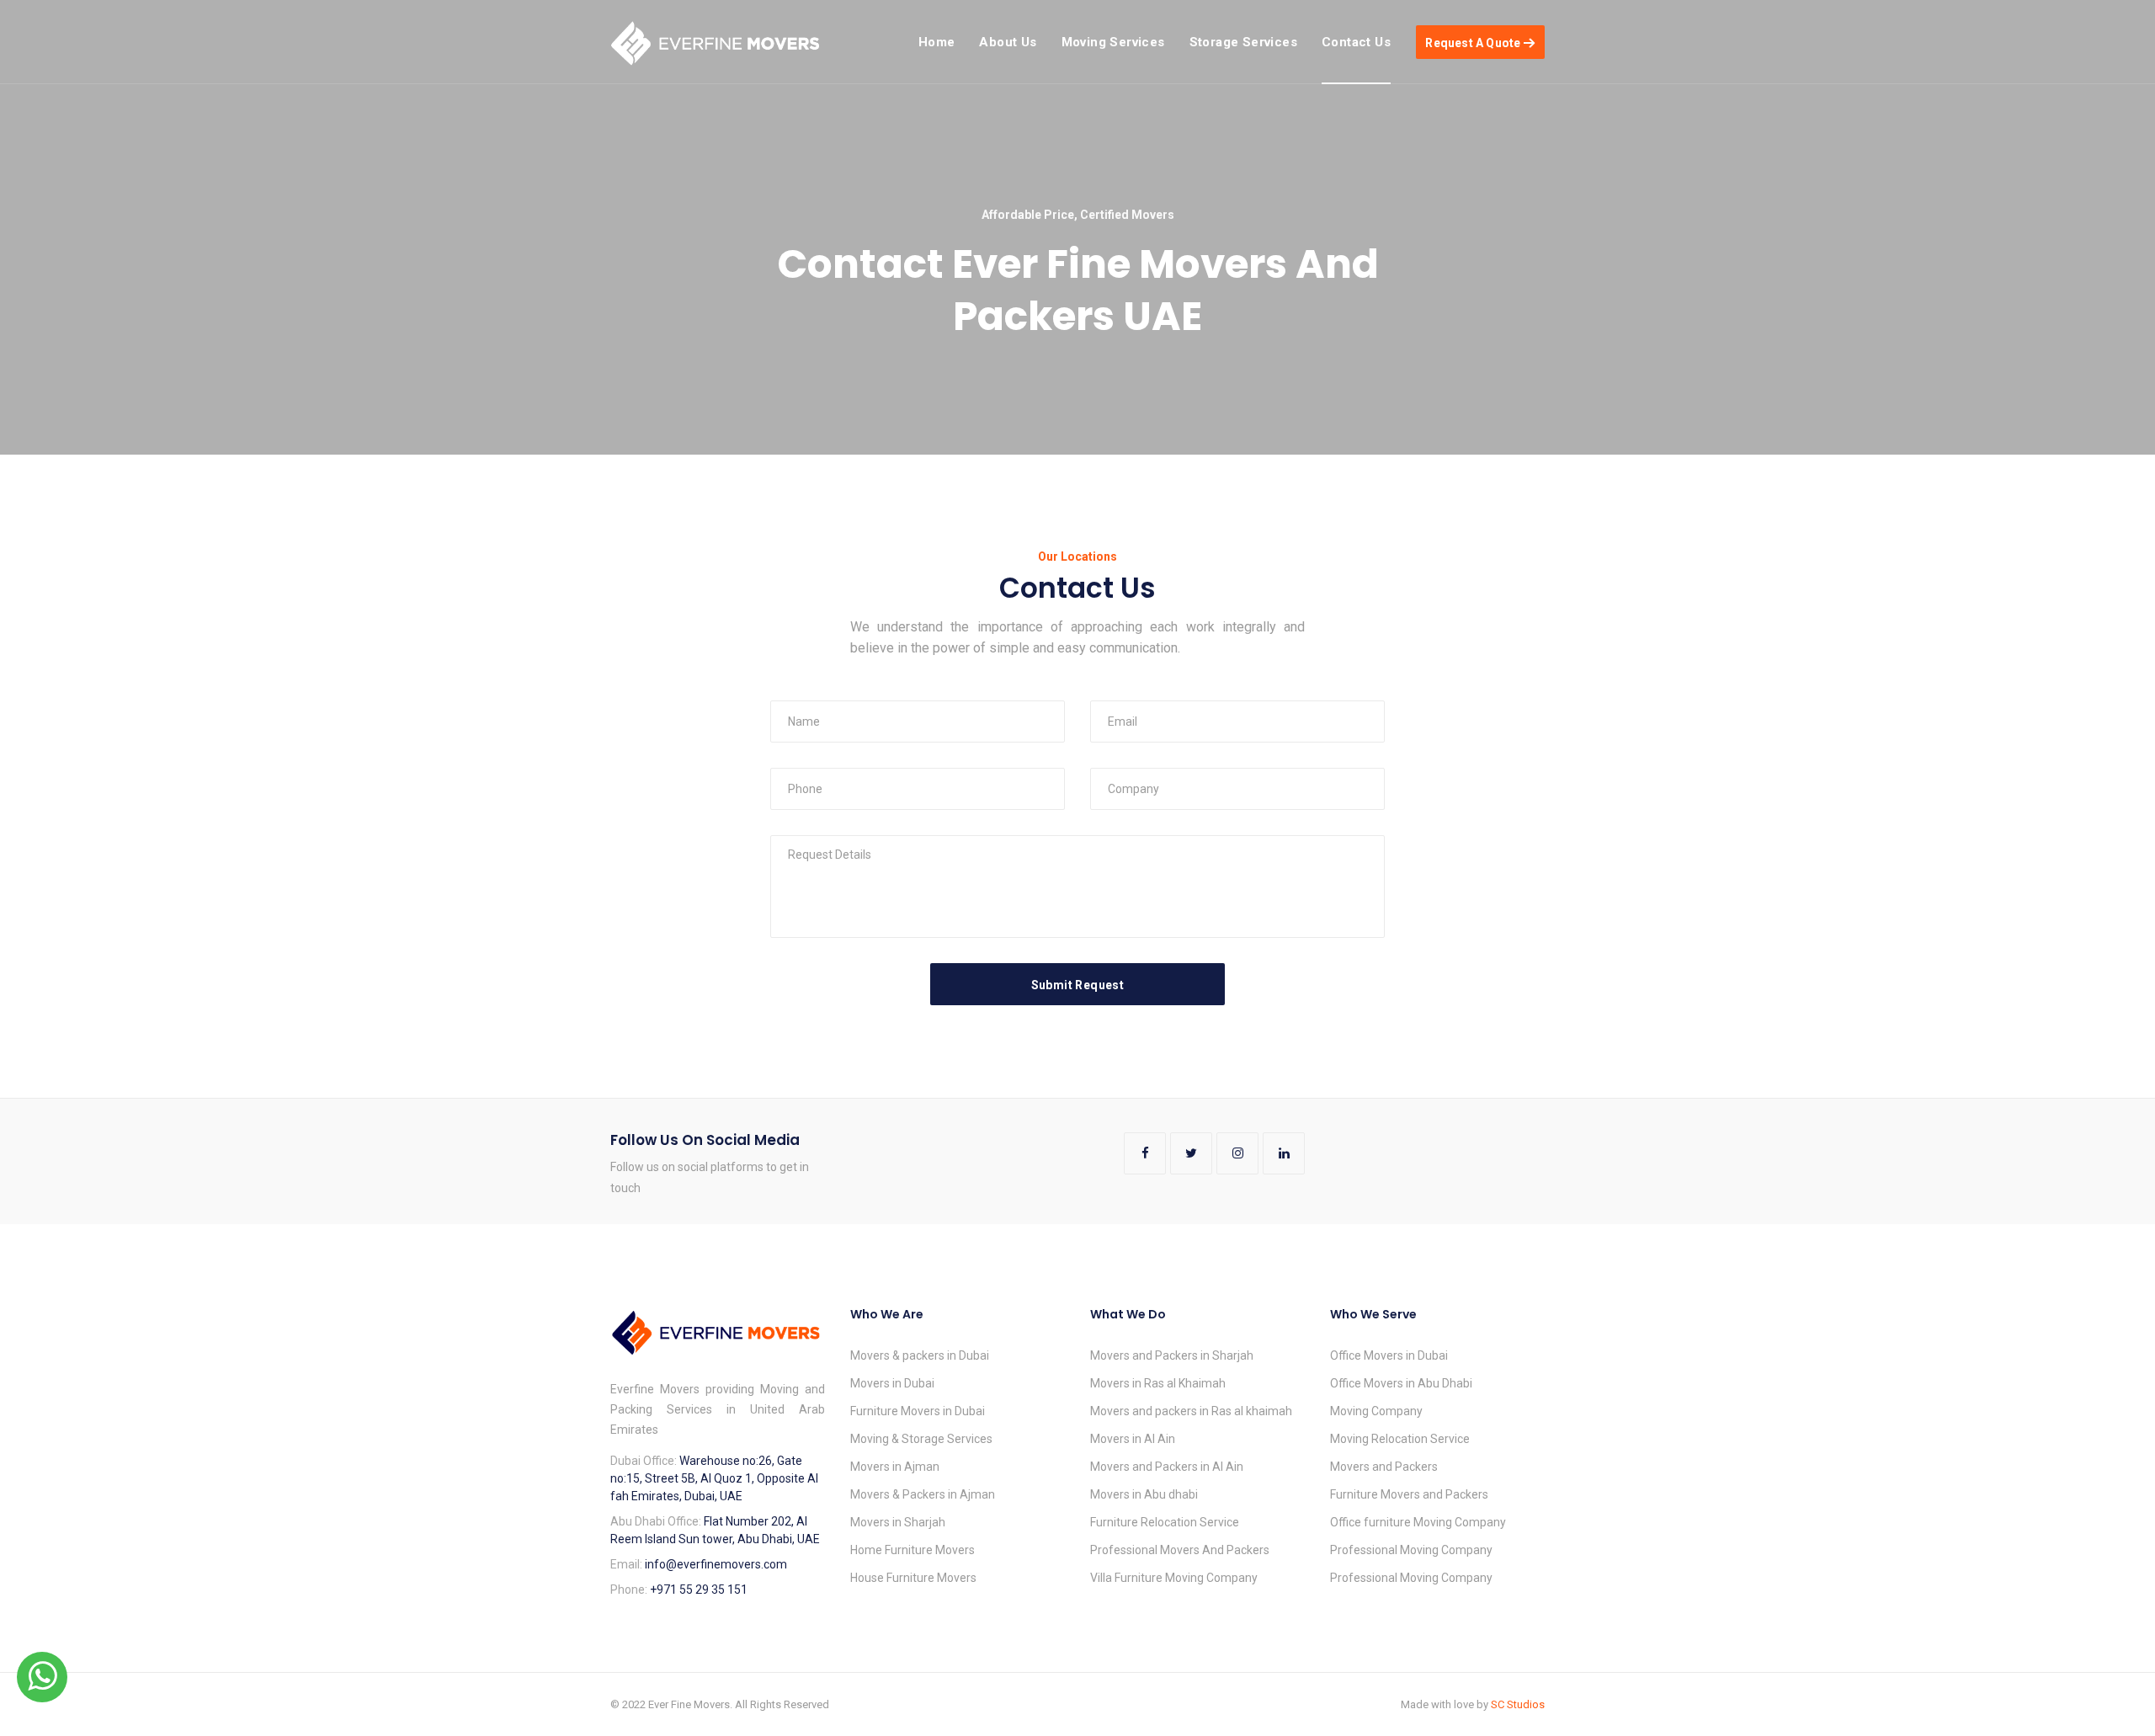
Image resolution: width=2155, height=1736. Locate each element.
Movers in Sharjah (898, 1522)
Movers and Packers (1384, 1467)
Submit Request (1078, 985)
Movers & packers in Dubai (920, 1355)
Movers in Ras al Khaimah (1158, 1383)
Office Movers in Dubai (1389, 1355)
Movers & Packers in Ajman (923, 1494)
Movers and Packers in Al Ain (1167, 1467)
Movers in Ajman (895, 1467)
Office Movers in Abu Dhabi (1401, 1383)
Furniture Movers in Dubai (918, 1411)
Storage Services (1243, 42)
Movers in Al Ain (1133, 1439)
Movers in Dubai (892, 1383)
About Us (1008, 42)
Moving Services (1113, 42)
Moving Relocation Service (1400, 1439)
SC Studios (1518, 1704)
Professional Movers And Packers (1180, 1550)
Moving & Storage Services (921, 1439)
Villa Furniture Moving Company (1174, 1578)
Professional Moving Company (1411, 1550)
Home (937, 42)
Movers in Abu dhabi (1144, 1494)
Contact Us (1356, 42)
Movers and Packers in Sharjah (1172, 1355)
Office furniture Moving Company (1418, 1522)
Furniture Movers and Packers (1409, 1494)
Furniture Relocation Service (1165, 1522)
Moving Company (1376, 1411)
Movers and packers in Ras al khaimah (1191, 1411)
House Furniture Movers (913, 1578)
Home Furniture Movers (913, 1550)
